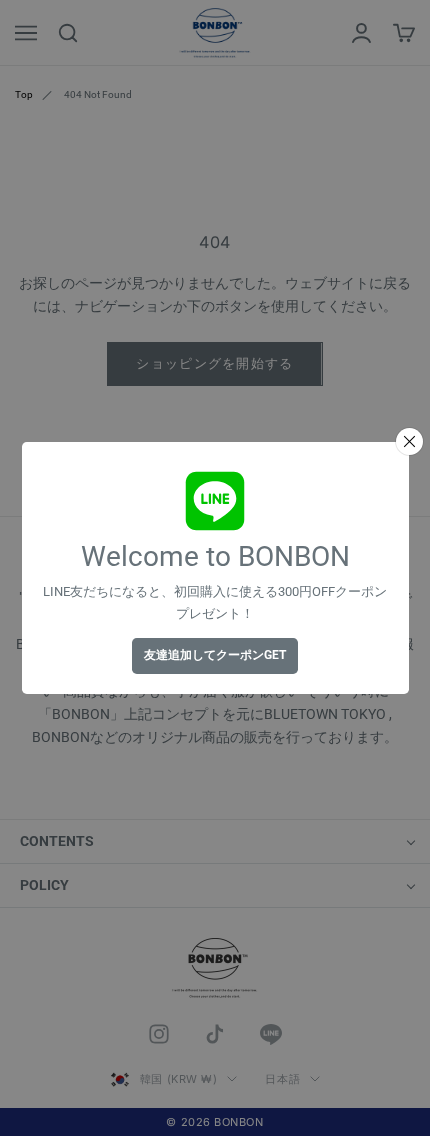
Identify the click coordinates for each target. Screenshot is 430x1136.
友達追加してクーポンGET (215, 655)
